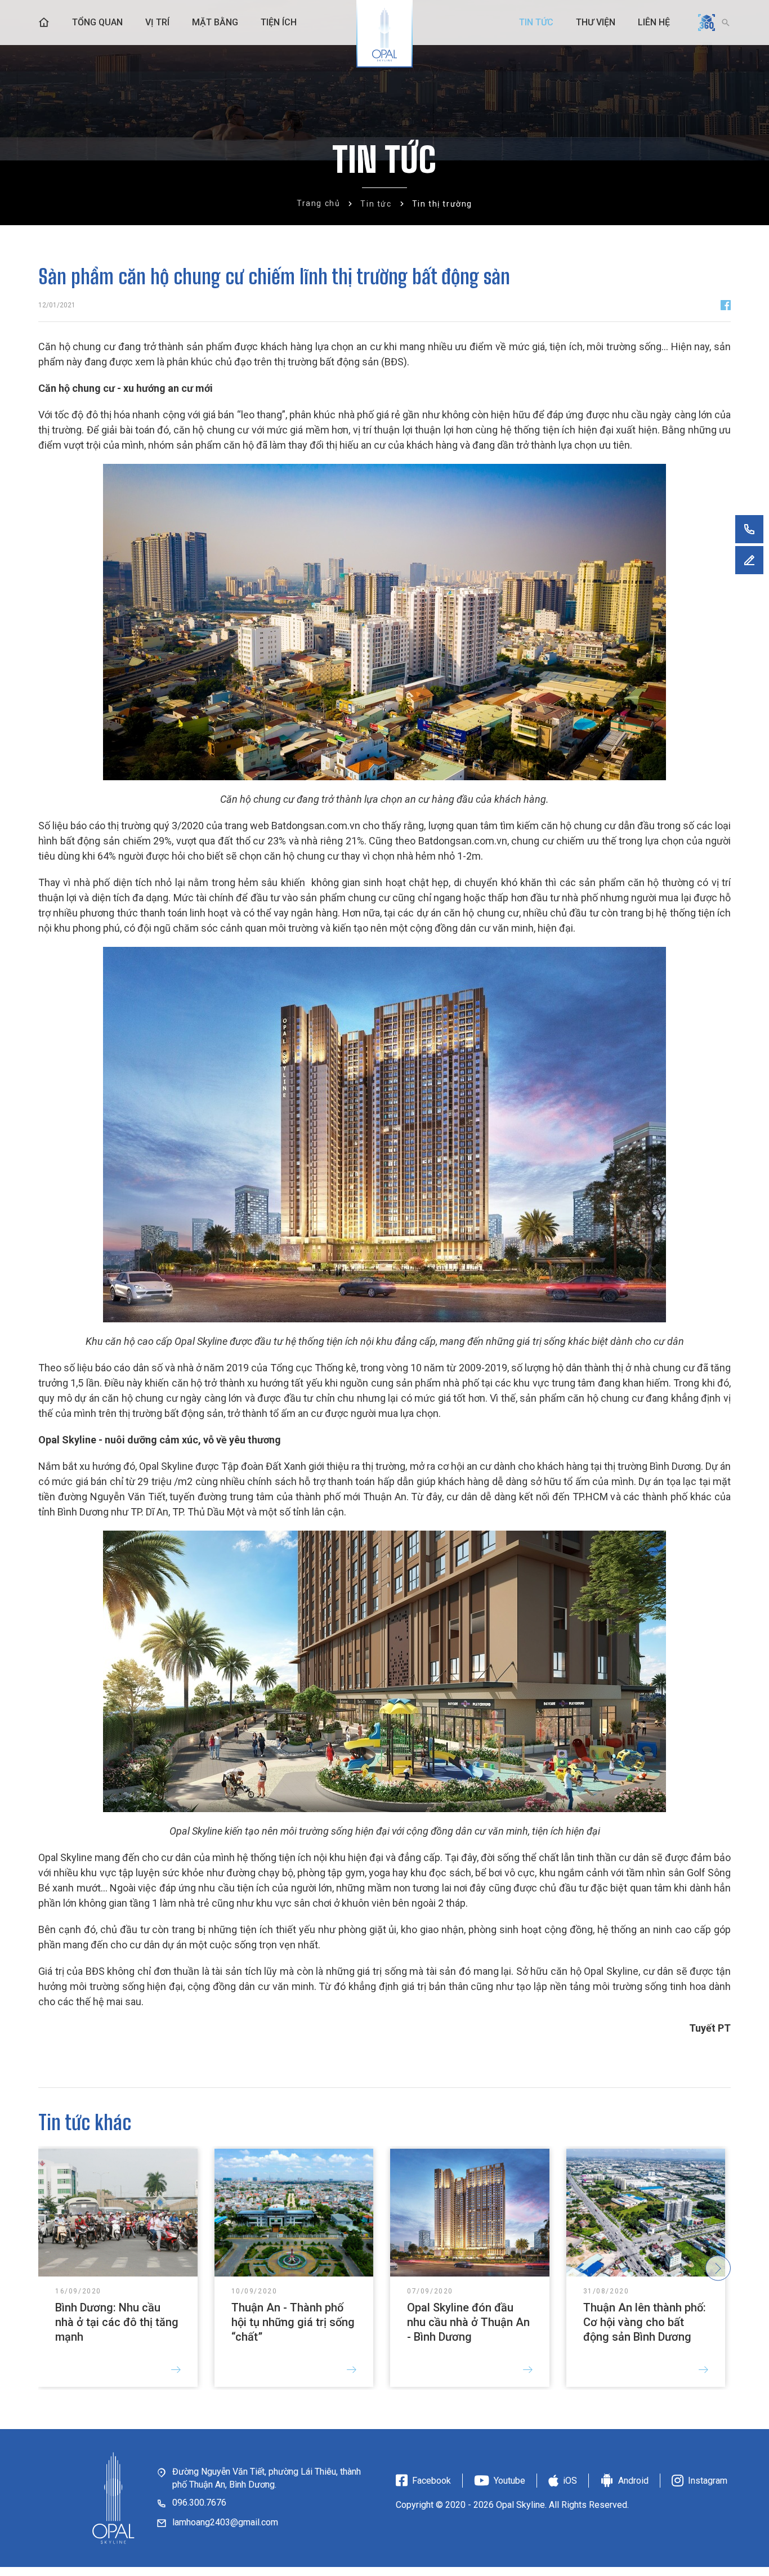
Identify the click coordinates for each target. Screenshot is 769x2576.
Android (633, 2481)
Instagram (708, 2481)
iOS (570, 2481)
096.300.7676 (199, 2503)
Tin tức (536, 22)
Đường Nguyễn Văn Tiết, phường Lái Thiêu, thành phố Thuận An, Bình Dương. (267, 2478)
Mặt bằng (215, 22)
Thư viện (596, 22)
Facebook (432, 2481)
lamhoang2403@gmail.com (225, 2522)
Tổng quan (97, 22)
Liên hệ (654, 22)
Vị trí (157, 22)
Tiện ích (279, 22)
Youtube (509, 2481)
